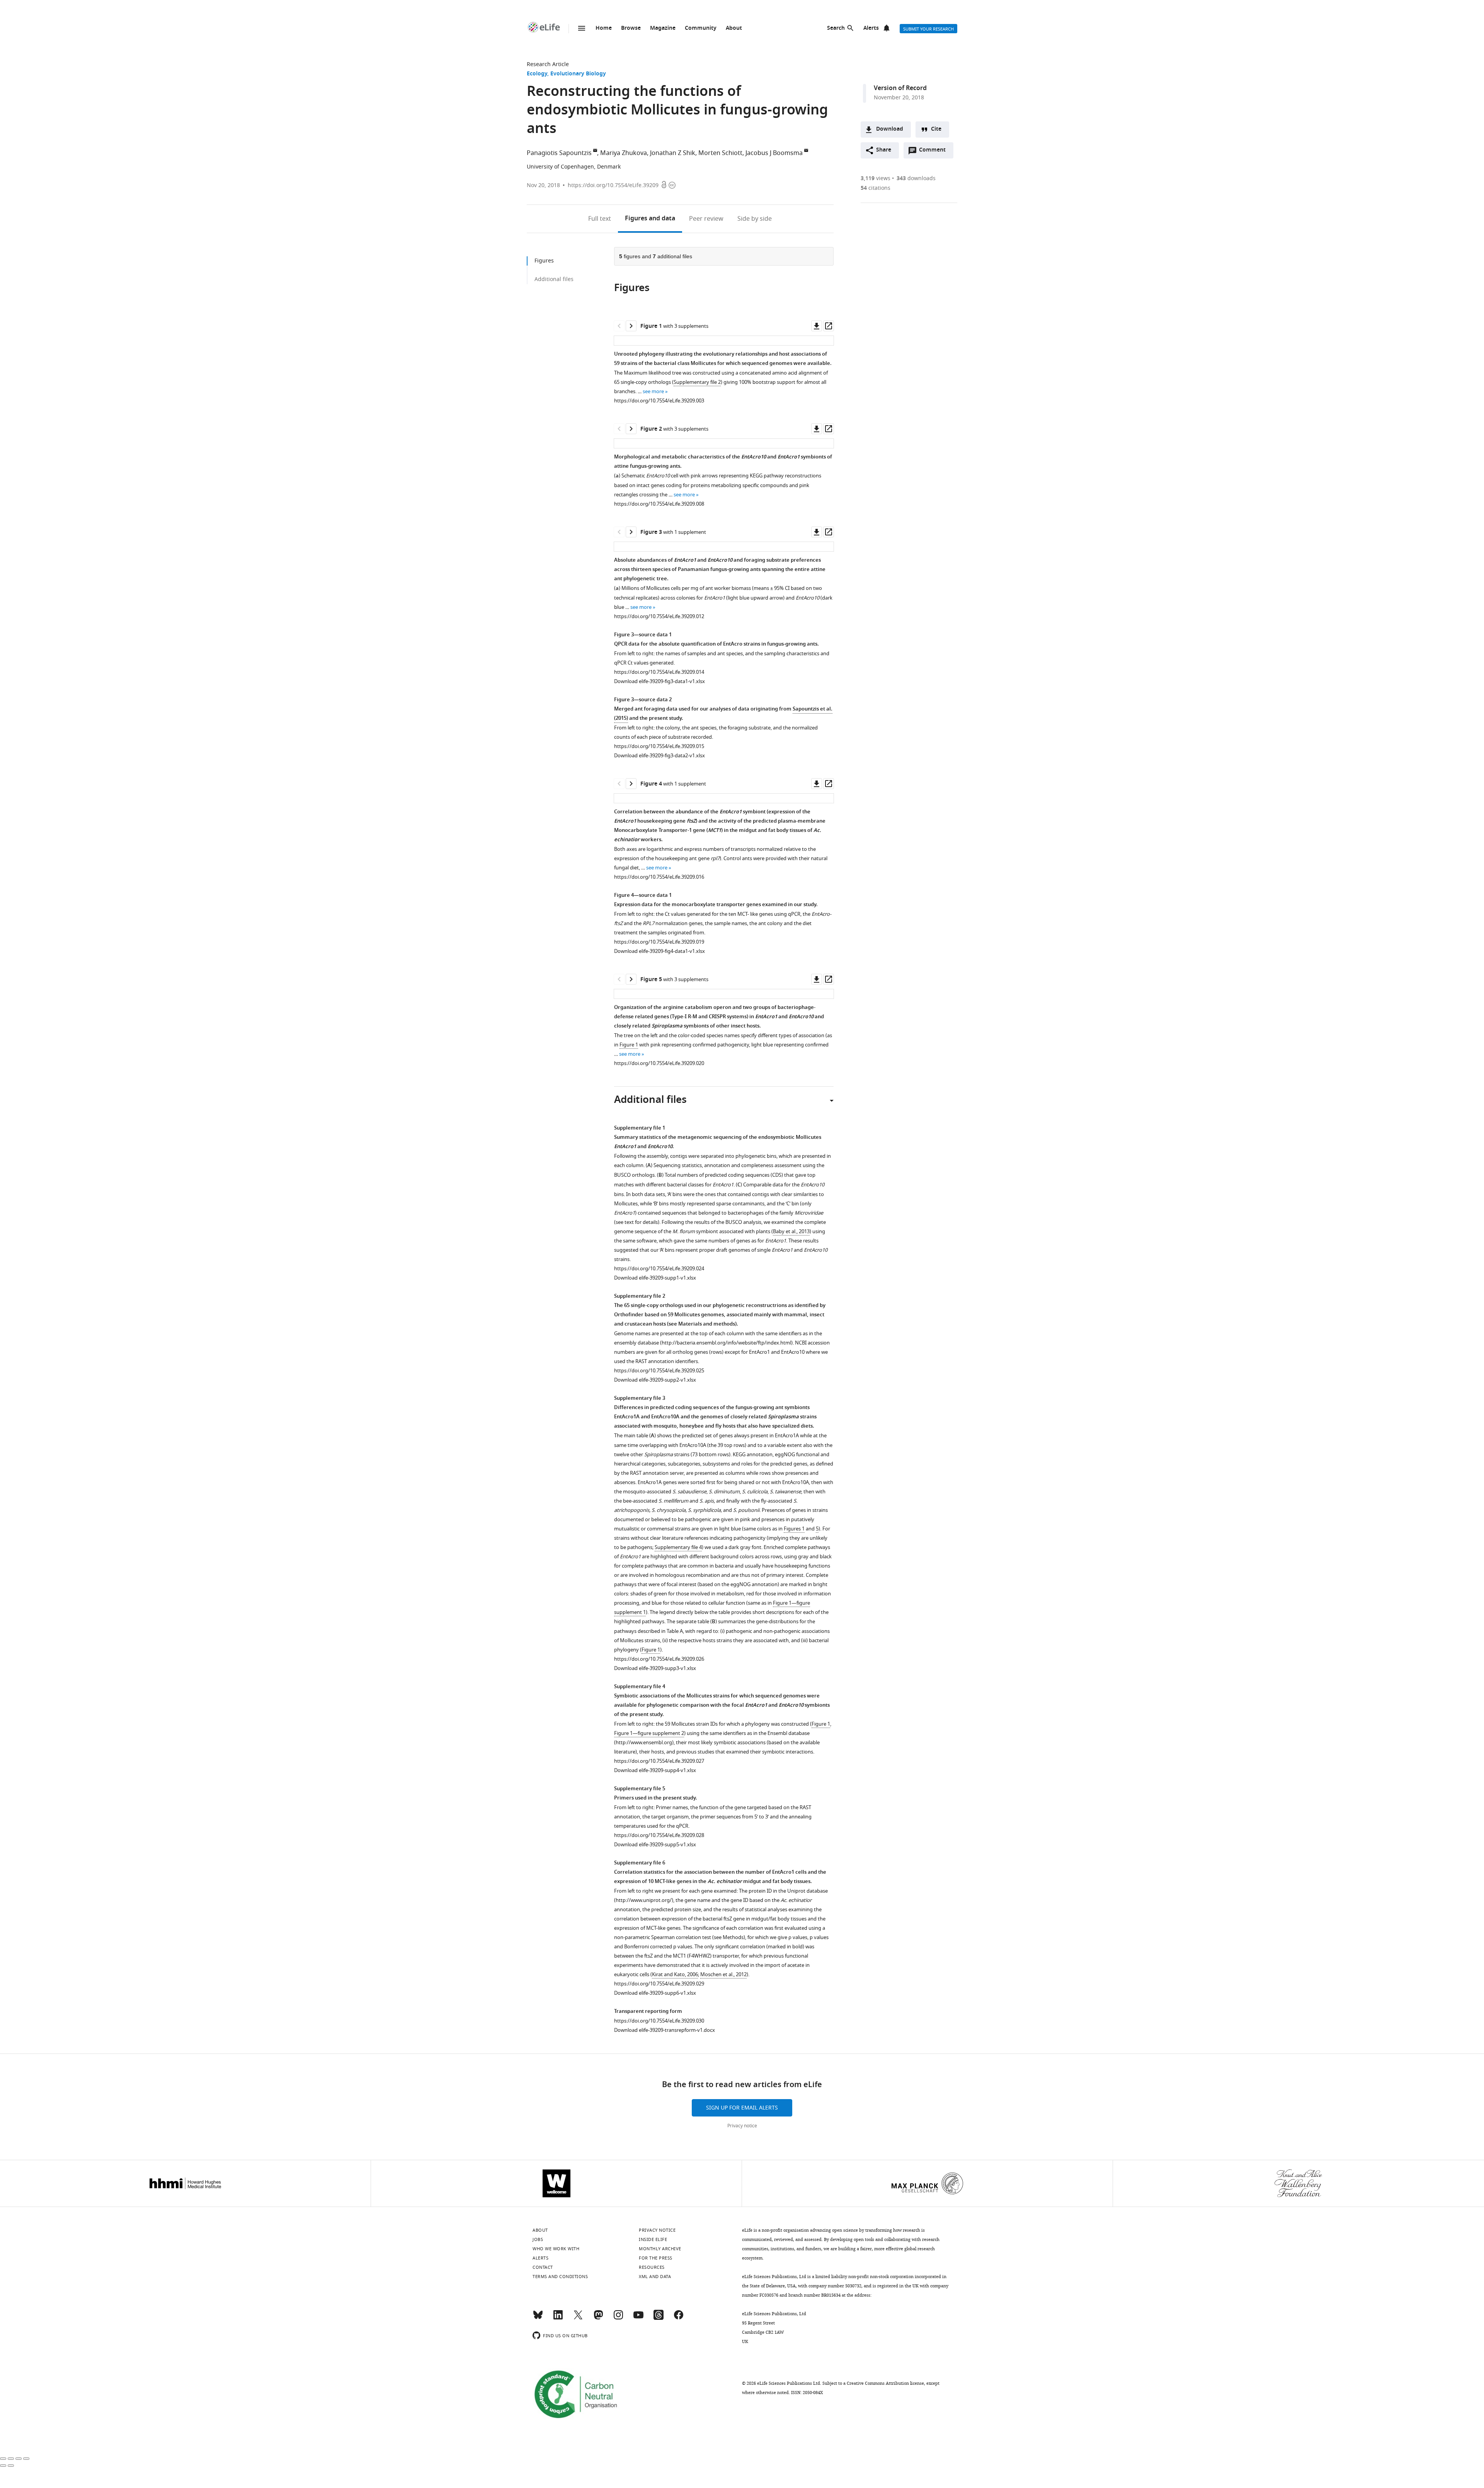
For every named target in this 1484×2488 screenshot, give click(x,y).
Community (701, 28)
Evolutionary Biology (578, 74)
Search (836, 28)
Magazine (663, 28)
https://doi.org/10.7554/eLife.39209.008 (659, 504)
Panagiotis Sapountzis (559, 153)
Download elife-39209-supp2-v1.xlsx (655, 1380)
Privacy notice (742, 2126)
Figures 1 (794, 1529)
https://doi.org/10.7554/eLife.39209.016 (659, 877)
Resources (652, 2267)
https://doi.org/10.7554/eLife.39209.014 (659, 672)
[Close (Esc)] (3, 2459)
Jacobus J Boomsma (774, 153)
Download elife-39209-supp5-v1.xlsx (655, 1845)
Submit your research (928, 29)
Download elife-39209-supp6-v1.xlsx (655, 1993)
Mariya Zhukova (624, 153)
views (876, 178)
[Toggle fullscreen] (19, 2459)
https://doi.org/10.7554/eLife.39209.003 (659, 401)
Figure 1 (629, 1045)
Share (884, 150)
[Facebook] (679, 2318)
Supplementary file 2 (697, 382)
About (734, 28)
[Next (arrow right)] (11, 2466)
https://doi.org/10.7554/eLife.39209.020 (659, 1063)
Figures (650, 219)
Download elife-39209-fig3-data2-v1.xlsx (659, 756)
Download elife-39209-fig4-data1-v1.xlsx (659, 951)
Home (604, 28)
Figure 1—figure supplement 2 (649, 1733)
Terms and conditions (560, 2277)
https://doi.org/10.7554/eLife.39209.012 (659, 616)
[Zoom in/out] (26, 2459)
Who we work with (556, 2249)
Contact (543, 2267)
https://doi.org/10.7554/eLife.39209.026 (659, 1659)
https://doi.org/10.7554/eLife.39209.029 (659, 1984)
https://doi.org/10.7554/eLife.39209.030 (659, 2021)
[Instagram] (618, 2318)
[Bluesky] (538, 2318)
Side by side (755, 219)
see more (653, 391)
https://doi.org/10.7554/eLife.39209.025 (659, 1371)
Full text (600, 219)
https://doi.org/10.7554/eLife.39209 (613, 185)
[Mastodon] (598, 2318)
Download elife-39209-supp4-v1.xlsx (655, 1770)
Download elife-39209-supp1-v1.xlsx (655, 1278)
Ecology (537, 74)
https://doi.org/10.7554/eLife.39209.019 (659, 942)
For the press (656, 2258)
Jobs (538, 2239)
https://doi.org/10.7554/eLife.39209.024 (659, 1269)
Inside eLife (653, 2239)
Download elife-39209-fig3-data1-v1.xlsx (659, 681)
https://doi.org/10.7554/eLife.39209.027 (659, 1761)
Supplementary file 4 (678, 1547)
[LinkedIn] (558, 2318)
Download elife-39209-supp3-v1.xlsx (655, 1668)
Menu (582, 28)
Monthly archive (660, 2249)
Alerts (871, 28)
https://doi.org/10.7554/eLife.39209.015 (659, 746)
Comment (935, 152)
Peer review (706, 219)
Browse (631, 28)
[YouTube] (638, 2318)
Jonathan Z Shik (673, 153)
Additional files (554, 279)
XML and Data (655, 2277)
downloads (916, 178)
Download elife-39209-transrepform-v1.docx (665, 2030)
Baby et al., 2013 (791, 1231)
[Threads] (659, 2318)
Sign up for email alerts (742, 2108)
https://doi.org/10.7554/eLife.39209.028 (659, 1835)
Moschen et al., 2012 (723, 1974)
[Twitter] (578, 2318)
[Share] (11, 2459)
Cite (936, 129)
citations (876, 188)
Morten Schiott (720, 153)
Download (890, 129)
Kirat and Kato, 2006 (675, 1974)
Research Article (548, 64)
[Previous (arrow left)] (3, 2466)
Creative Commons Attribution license (885, 2383)
